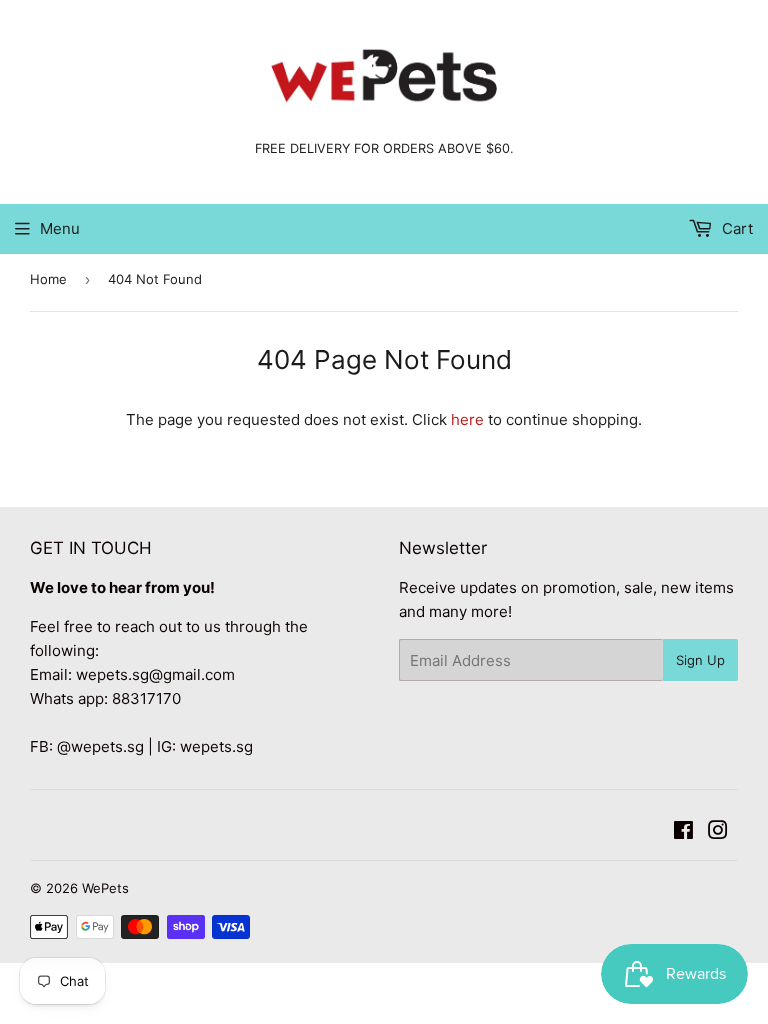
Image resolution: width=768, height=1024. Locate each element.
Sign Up (700, 660)
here (467, 419)
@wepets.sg (100, 746)
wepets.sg (216, 746)
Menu (60, 228)
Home (48, 279)
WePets (105, 888)
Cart (735, 228)
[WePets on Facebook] (683, 832)
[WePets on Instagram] (718, 832)
